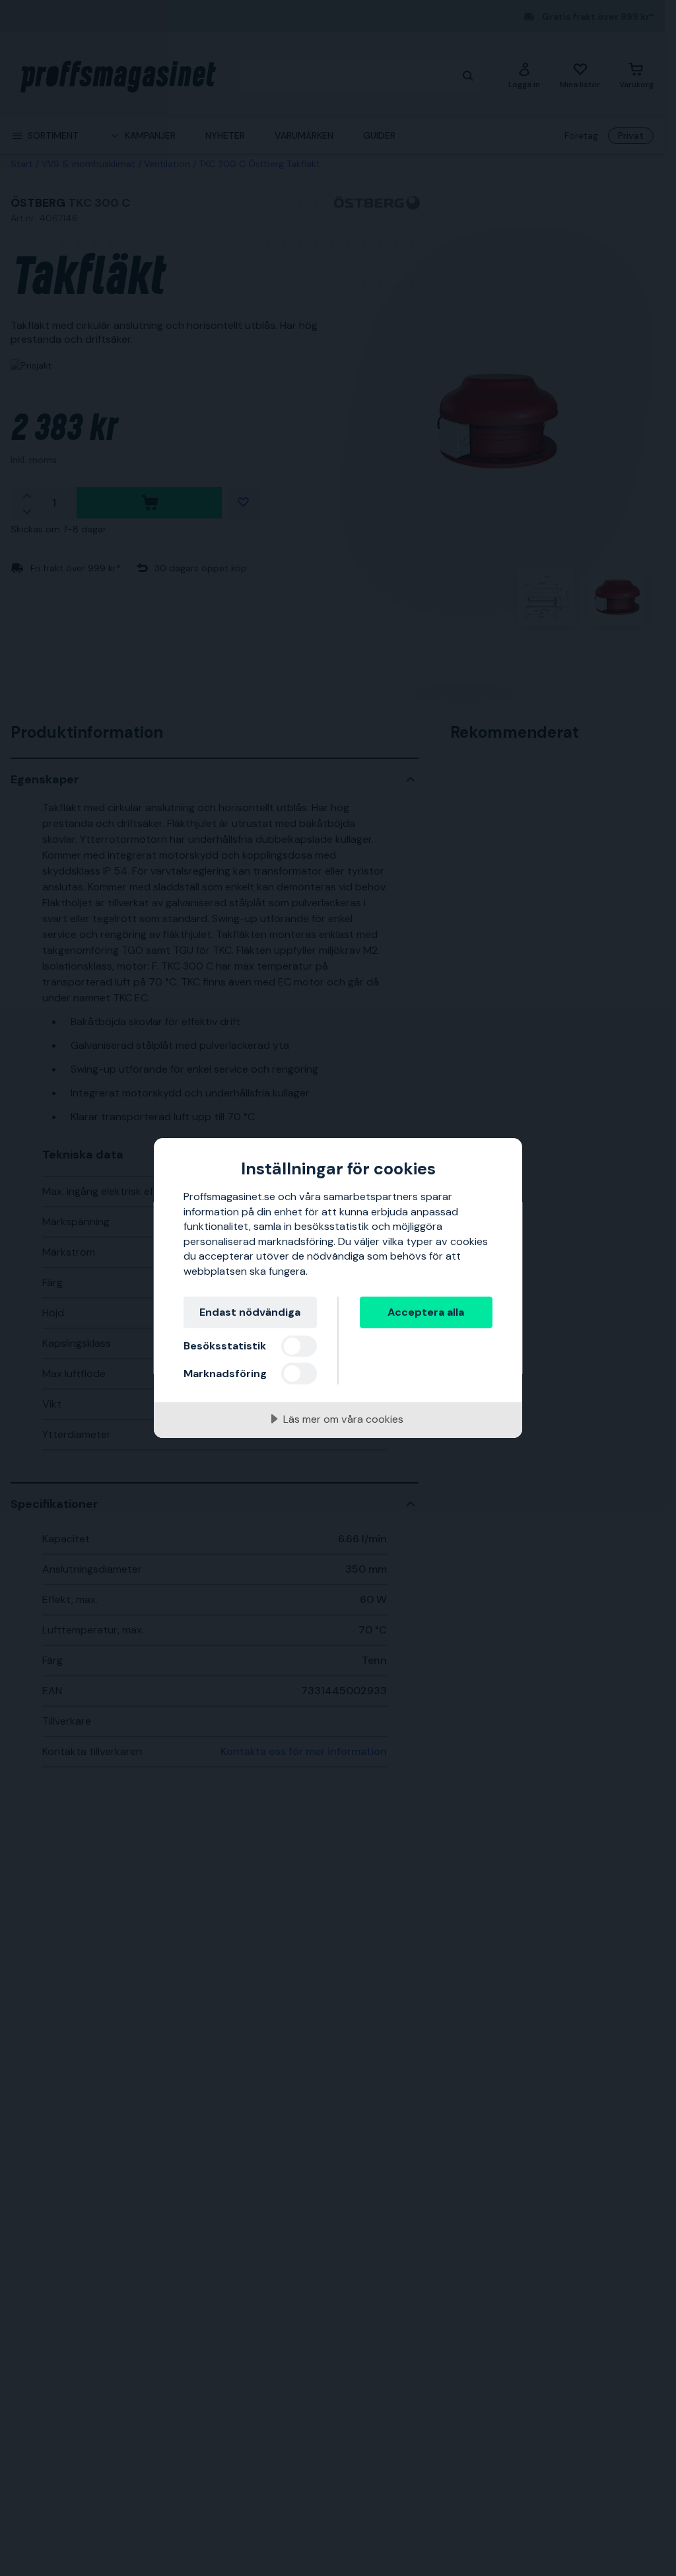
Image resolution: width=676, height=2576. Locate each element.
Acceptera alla (426, 1312)
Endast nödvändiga (250, 1312)
